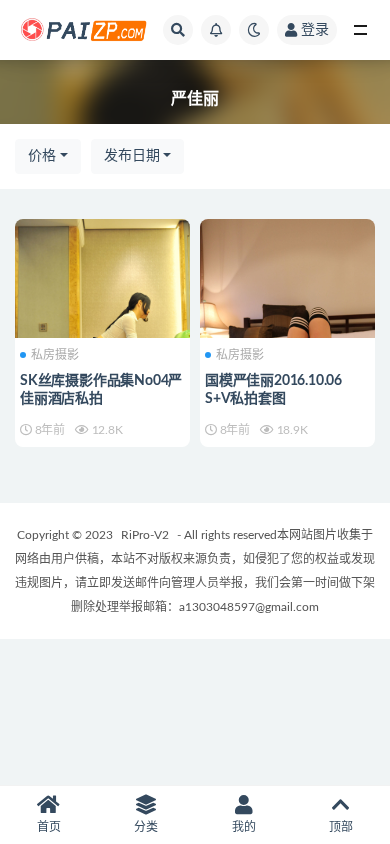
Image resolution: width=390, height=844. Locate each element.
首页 (49, 827)
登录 (315, 30)
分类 (146, 827)
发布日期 (132, 156)
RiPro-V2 (145, 535)
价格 (42, 156)
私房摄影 (55, 355)
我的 (244, 827)
